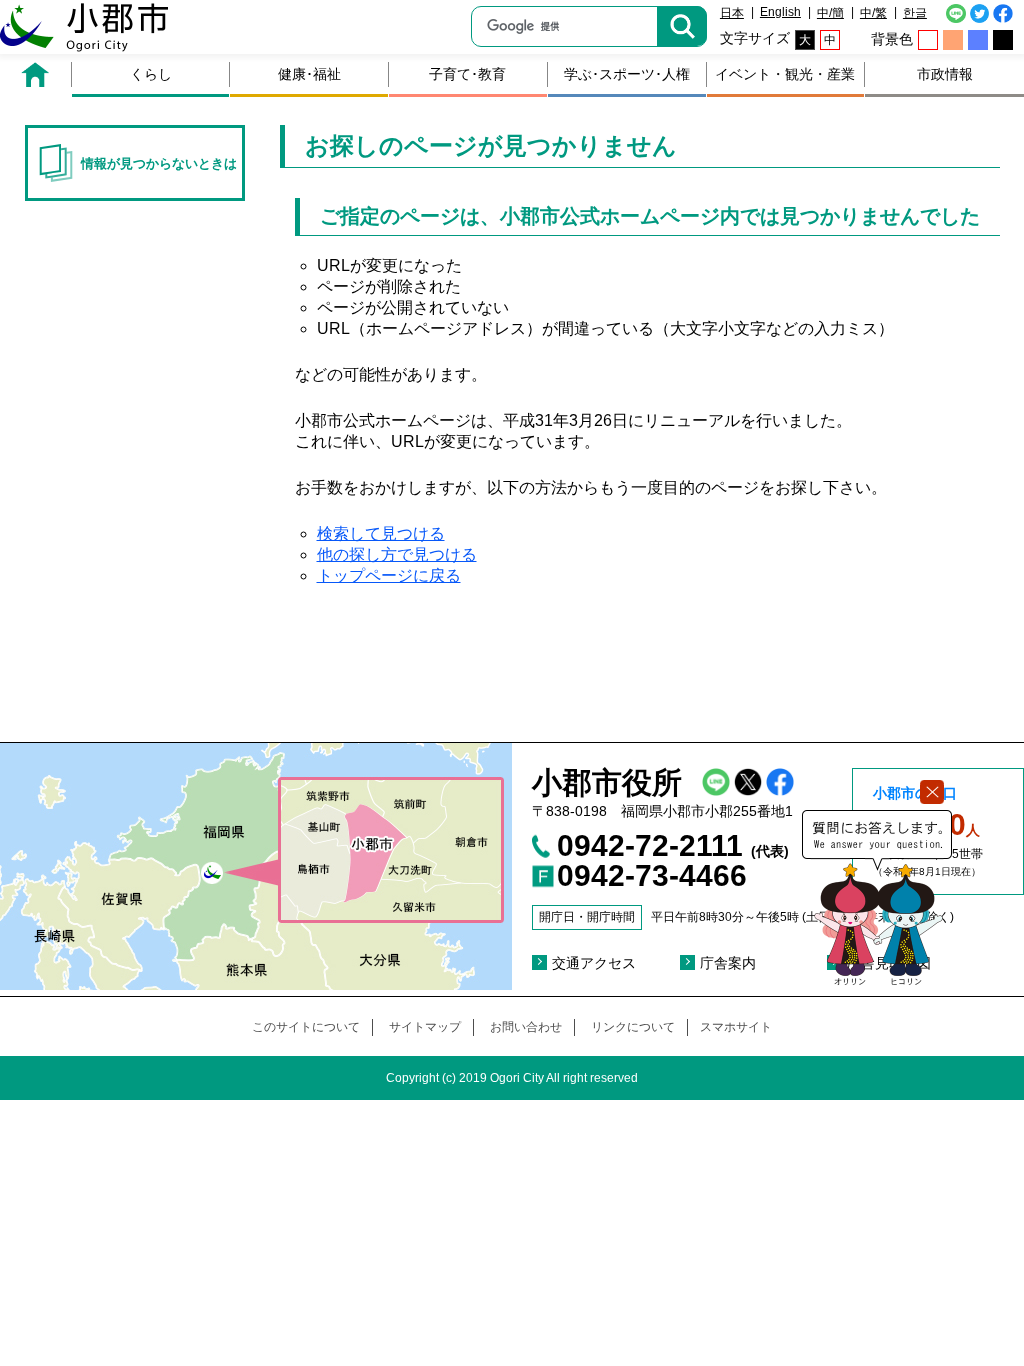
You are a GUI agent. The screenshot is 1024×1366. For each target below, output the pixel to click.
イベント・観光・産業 (785, 74)
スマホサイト (736, 1027)
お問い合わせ (526, 1027)
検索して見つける (381, 533)
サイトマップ (425, 1027)
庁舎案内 (728, 963)
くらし (151, 74)
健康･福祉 (309, 74)
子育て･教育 (467, 74)
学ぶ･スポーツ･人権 (627, 74)
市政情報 (945, 74)
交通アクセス (594, 963)
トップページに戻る (389, 575)
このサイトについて (306, 1027)
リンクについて (633, 1027)
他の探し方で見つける (397, 554)
